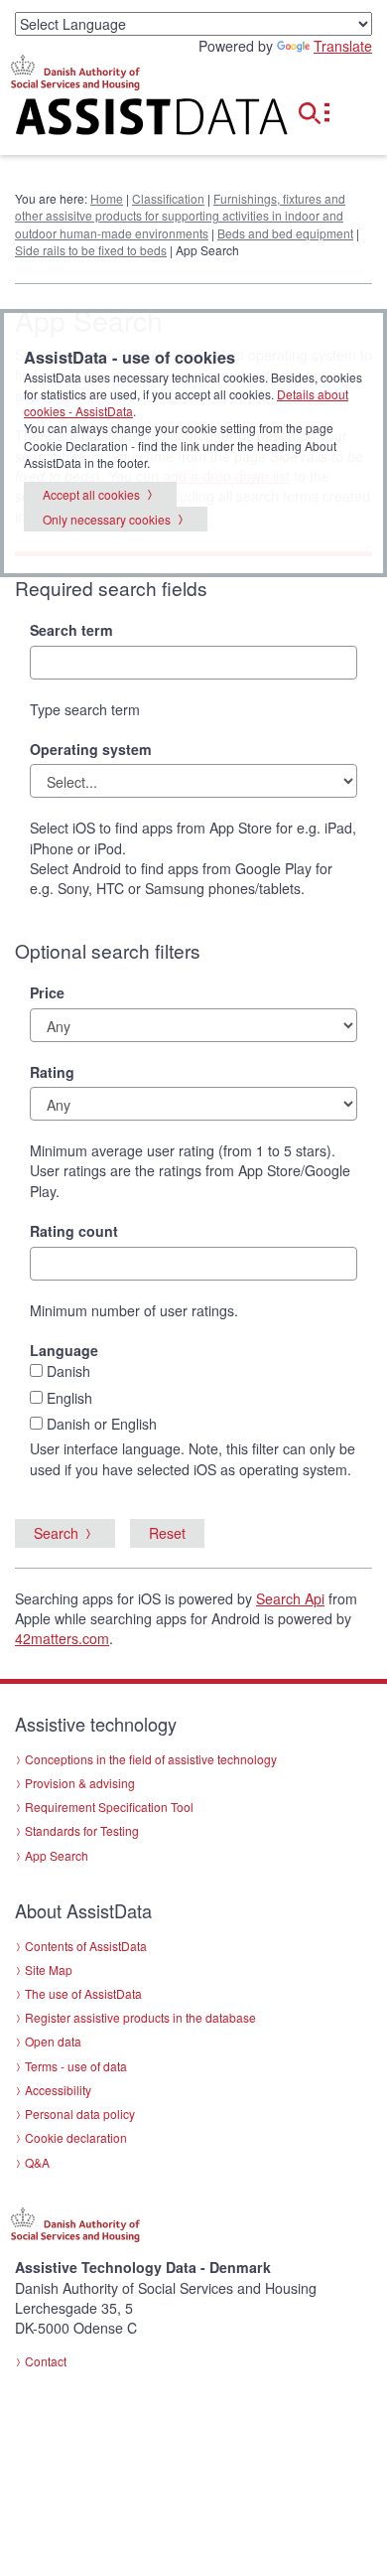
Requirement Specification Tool (109, 1807)
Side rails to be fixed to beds (91, 250)
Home (107, 198)
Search (56, 1533)
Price (47, 992)
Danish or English (102, 1424)
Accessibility (58, 2090)
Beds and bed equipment (285, 233)
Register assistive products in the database (140, 2017)
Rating (52, 1072)
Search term (71, 630)
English (69, 1398)
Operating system (91, 749)
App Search (57, 1855)
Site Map (49, 1970)
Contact (46, 2361)
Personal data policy (80, 2114)
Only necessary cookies (107, 519)
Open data (53, 2041)
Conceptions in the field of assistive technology (151, 1759)
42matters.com (62, 1638)
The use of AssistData (83, 1993)
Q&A (37, 2162)
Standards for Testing (82, 1830)
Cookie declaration (76, 2137)
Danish (68, 1371)
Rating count (74, 1231)
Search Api (290, 1598)
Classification (168, 198)
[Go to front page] (129, 121)
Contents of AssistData (86, 1946)
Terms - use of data (76, 2066)
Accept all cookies (91, 494)
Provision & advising (80, 1783)
